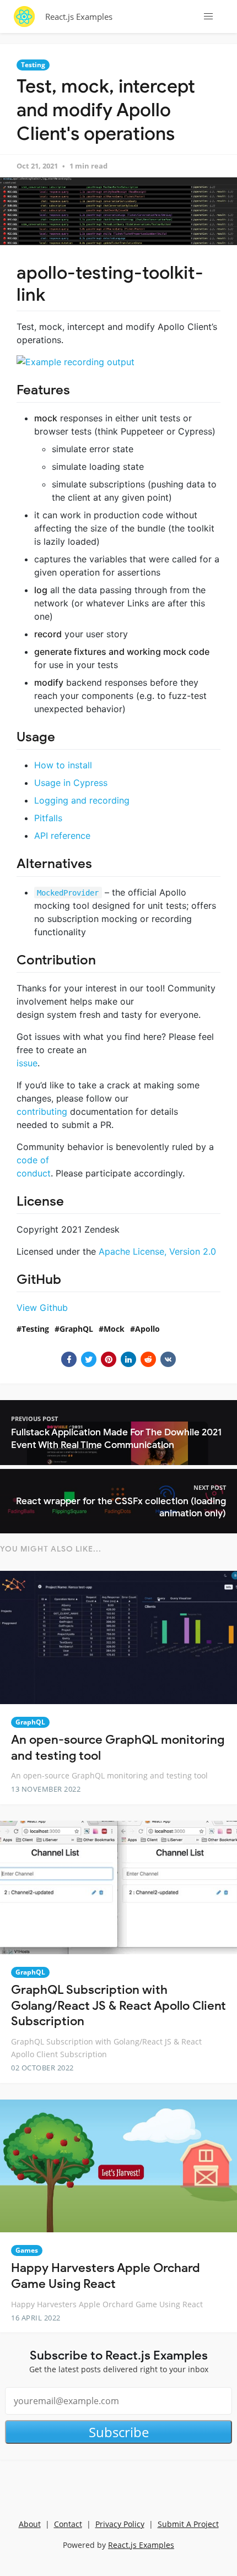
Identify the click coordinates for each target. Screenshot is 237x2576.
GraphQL (76, 1329)
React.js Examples (79, 17)
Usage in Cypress (71, 783)
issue (27, 1063)
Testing (33, 65)
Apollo (147, 1329)
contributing (42, 1111)
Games (27, 2250)
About (30, 2524)
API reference (62, 836)
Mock (114, 1329)
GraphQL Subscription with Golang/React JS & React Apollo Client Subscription (118, 2005)
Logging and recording (82, 800)
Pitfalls (48, 818)
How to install (63, 765)
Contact (68, 2524)
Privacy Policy (120, 2524)
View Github (42, 1308)
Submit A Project (188, 2524)
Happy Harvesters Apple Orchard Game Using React (106, 2276)
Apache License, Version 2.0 (157, 1251)
